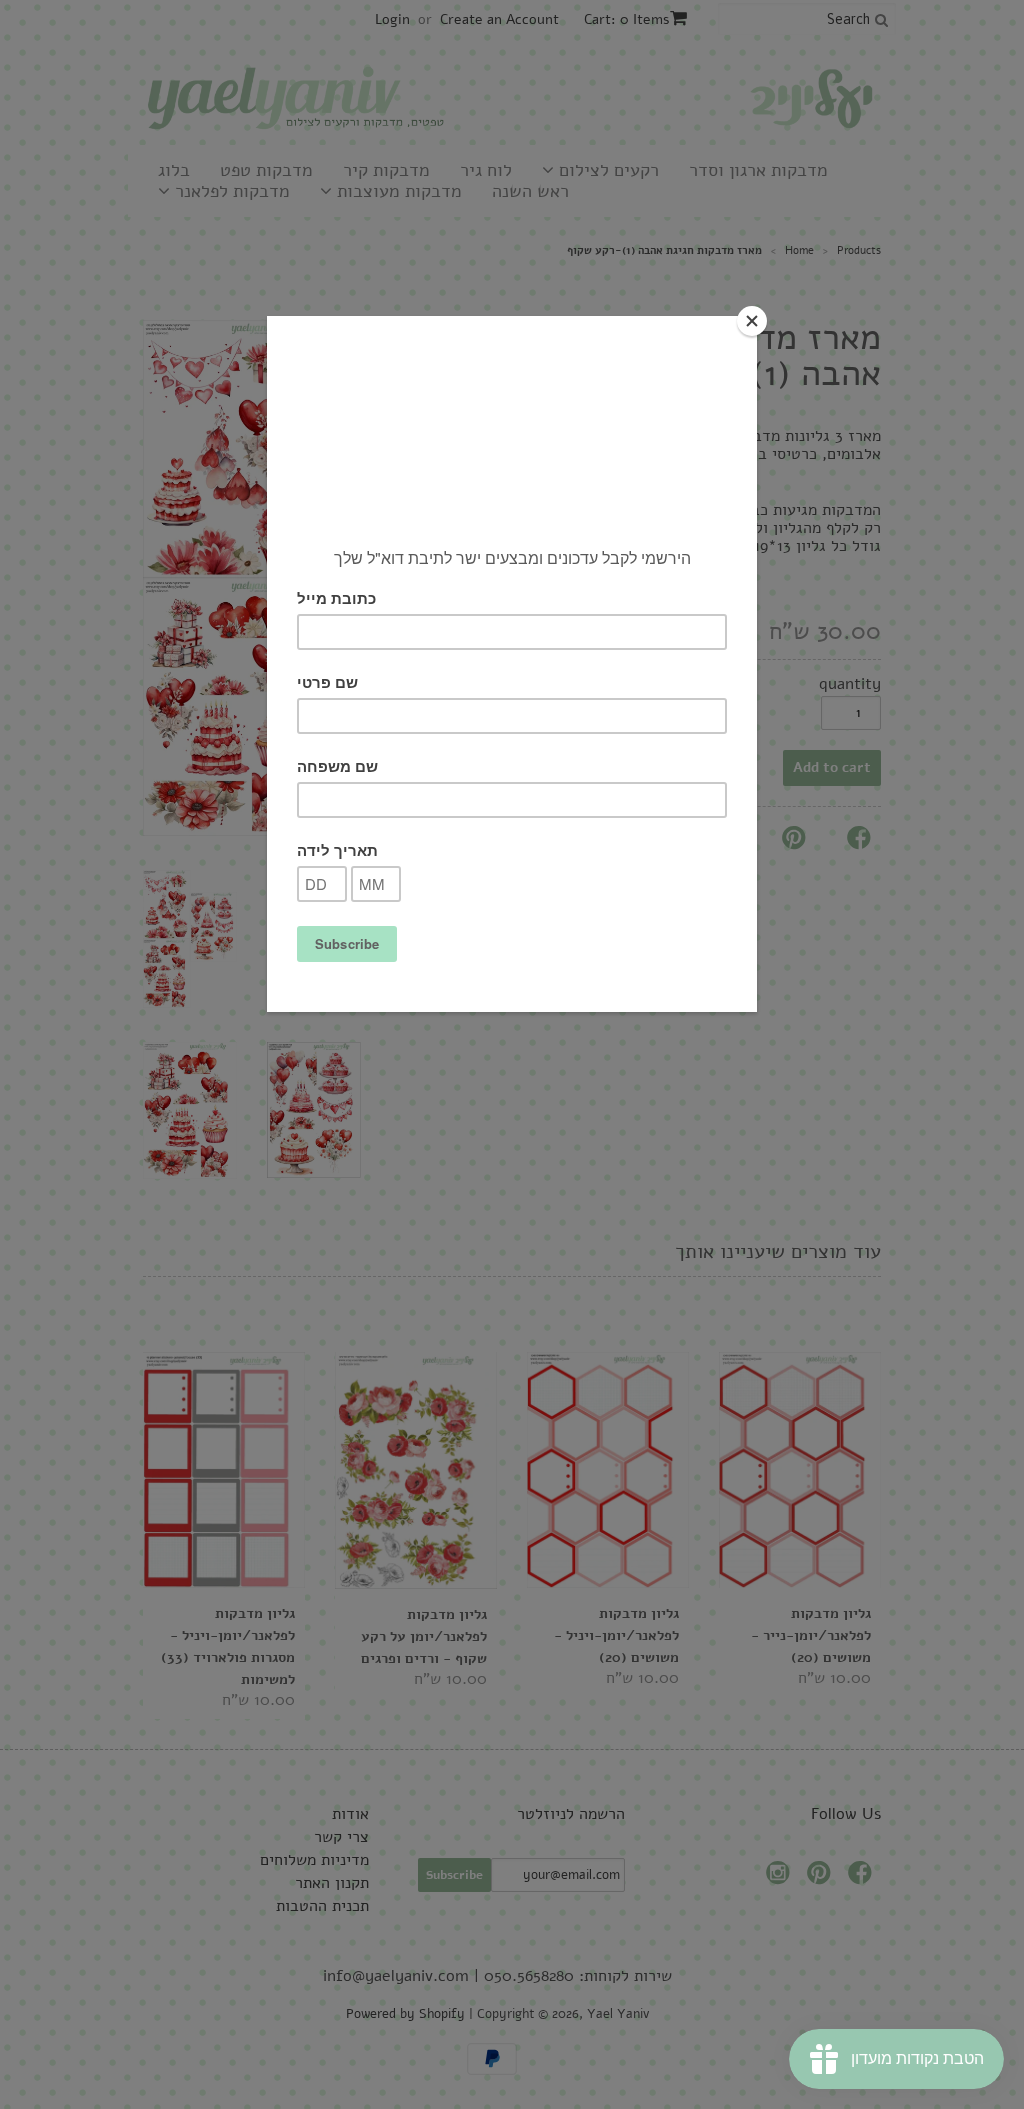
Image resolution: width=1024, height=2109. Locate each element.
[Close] (752, 321)
